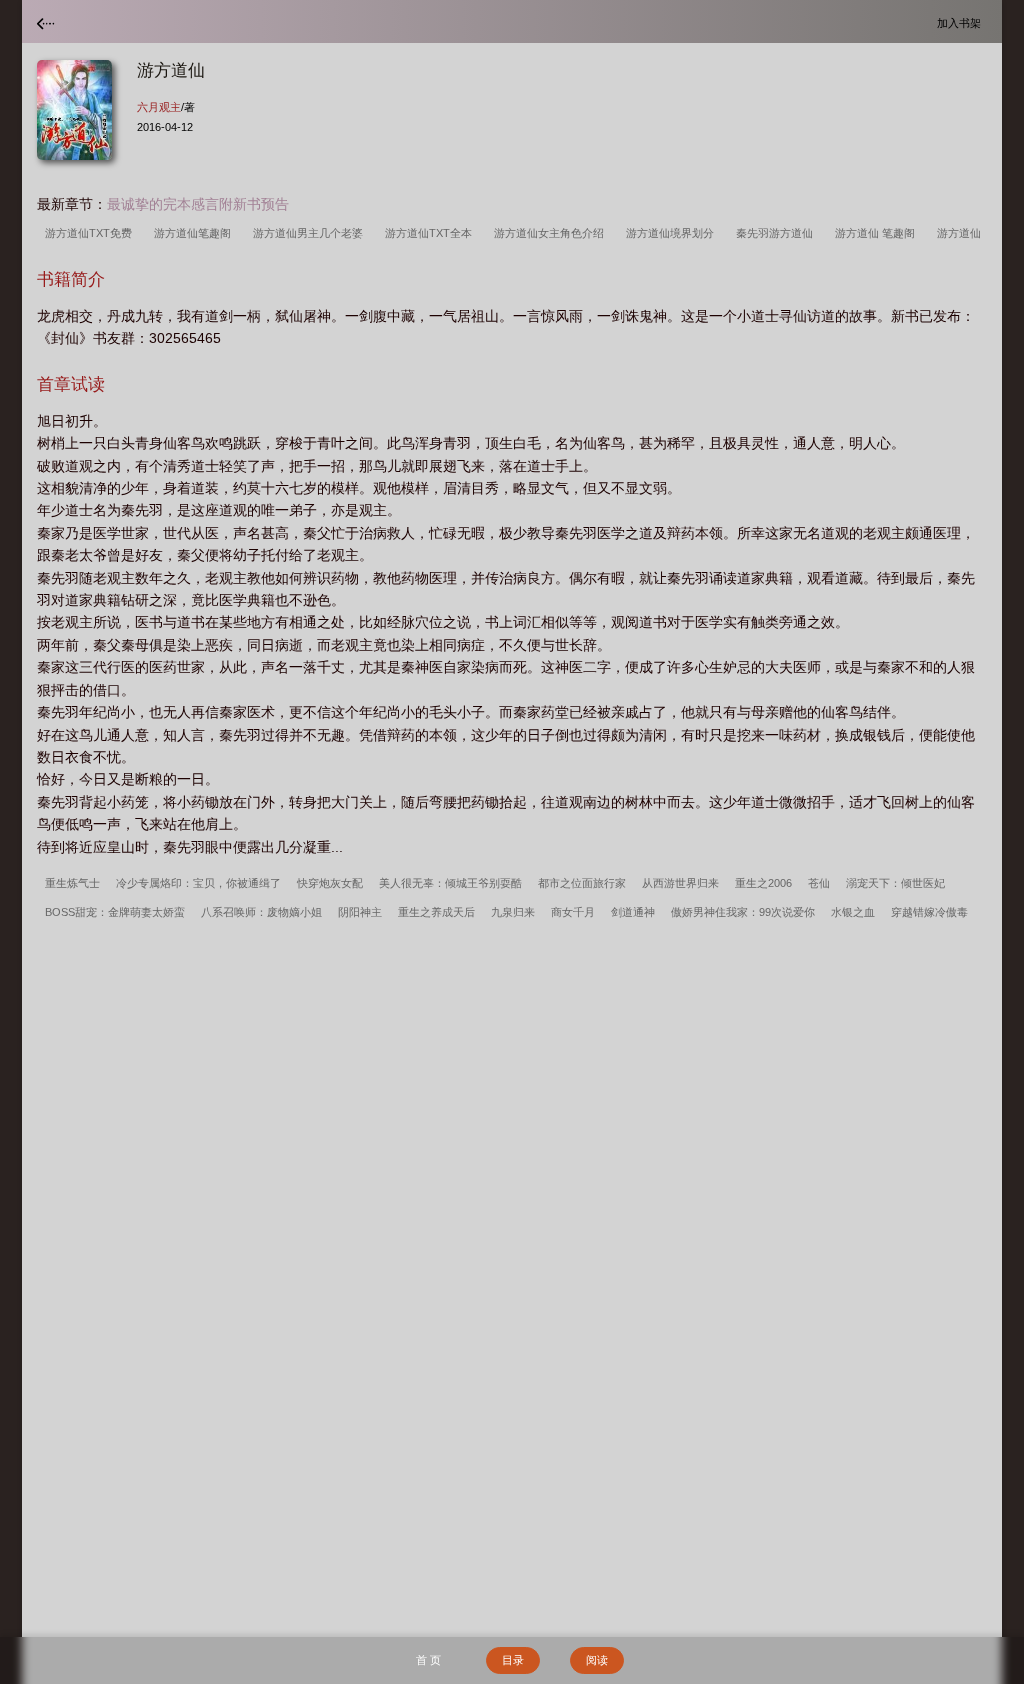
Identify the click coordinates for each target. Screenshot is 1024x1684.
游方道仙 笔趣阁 (878, 233)
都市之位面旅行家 (582, 883)
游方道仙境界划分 (673, 233)
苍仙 (819, 883)
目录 (513, 1660)
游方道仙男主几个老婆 (311, 233)
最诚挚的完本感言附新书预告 (198, 204)
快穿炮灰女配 (330, 883)
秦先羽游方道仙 (777, 233)
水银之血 (853, 912)
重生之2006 (763, 883)
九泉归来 (513, 912)
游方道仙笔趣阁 (195, 233)
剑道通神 (633, 912)
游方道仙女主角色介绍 (552, 233)
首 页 (428, 1660)
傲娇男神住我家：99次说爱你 (743, 912)
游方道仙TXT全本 (431, 233)
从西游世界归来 (680, 883)
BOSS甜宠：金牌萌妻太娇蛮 (115, 912)
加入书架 (962, 22)
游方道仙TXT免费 (91, 233)
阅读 (597, 1660)
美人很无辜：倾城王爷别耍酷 (450, 883)
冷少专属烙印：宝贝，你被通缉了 (198, 883)
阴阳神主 (360, 912)
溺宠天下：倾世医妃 (895, 883)
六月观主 (159, 107)
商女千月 (573, 912)
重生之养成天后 (436, 912)
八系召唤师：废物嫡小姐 (261, 912)
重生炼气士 (72, 883)
